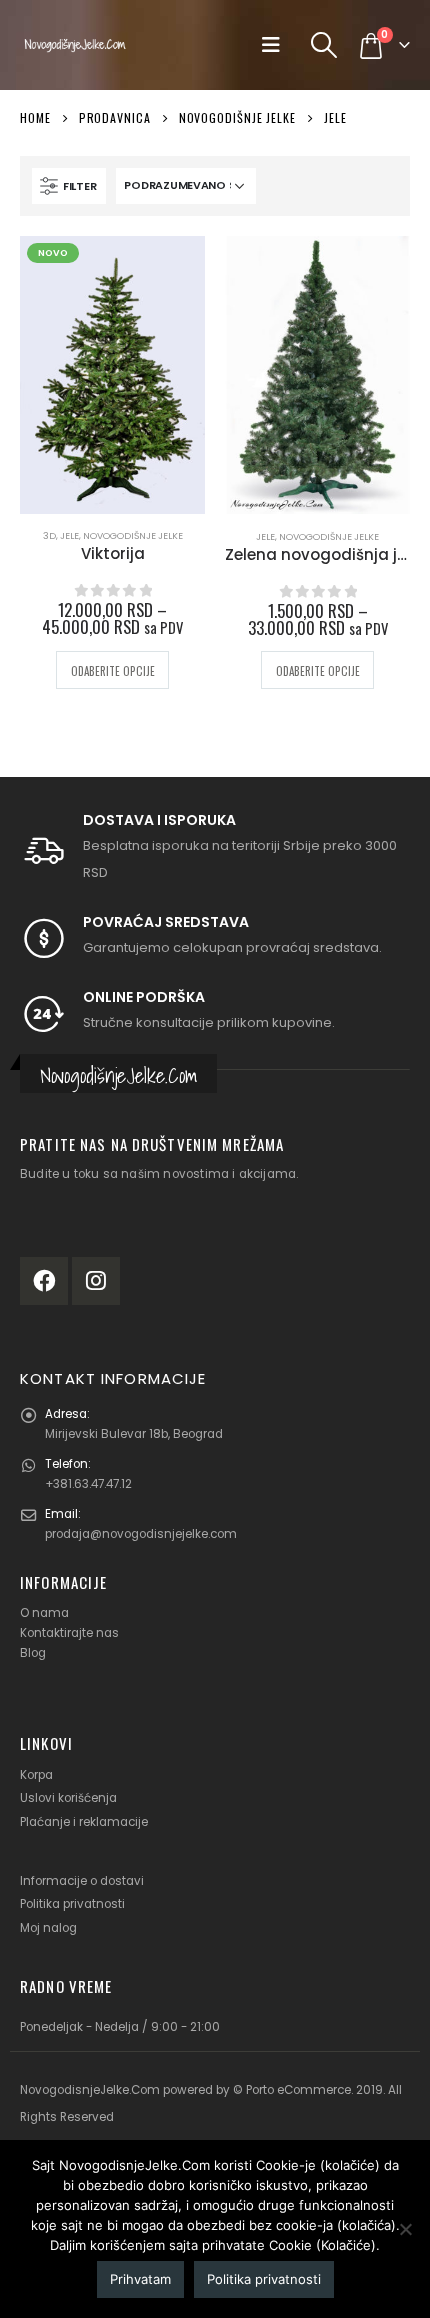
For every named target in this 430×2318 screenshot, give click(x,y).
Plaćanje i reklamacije (84, 1822)
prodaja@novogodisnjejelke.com (141, 1534)
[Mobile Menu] (277, 45)
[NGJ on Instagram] (96, 1281)
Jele (69, 535)
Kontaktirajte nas (69, 1633)
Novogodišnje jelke (133, 535)
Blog (33, 1653)
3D (49, 535)
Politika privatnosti (72, 1904)
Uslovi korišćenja (68, 1798)
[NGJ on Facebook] (44, 1281)
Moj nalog (48, 1928)
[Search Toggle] (324, 45)
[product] (317, 375)
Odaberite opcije (113, 671)
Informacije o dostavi (82, 1881)
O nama (44, 1613)
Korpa (36, 1775)
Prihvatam (140, 2279)
